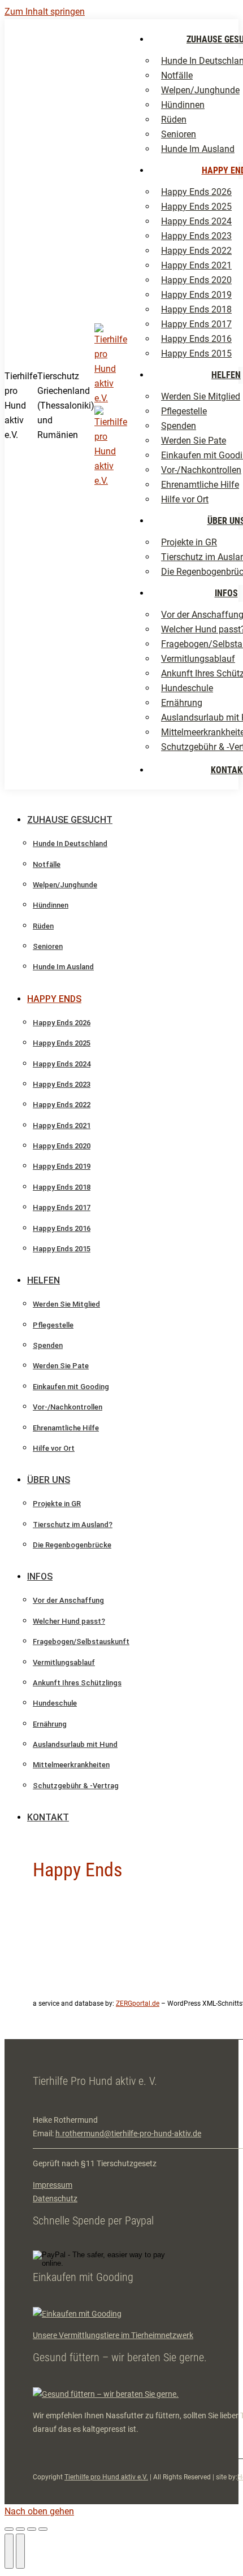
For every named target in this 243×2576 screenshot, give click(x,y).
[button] (101, 801)
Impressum (53, 2185)
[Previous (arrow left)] (9, 2551)
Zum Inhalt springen (45, 12)
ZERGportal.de (138, 2003)
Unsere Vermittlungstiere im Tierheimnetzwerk (113, 2335)
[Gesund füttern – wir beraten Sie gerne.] (106, 2394)
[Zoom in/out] (43, 2529)
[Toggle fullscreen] (32, 2529)
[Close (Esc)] (9, 2529)
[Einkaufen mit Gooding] (77, 2314)
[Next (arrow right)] (20, 2551)
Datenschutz (55, 2198)
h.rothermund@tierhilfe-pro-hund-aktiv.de (128, 2133)
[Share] (20, 2529)
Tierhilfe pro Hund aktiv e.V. (106, 2477)
